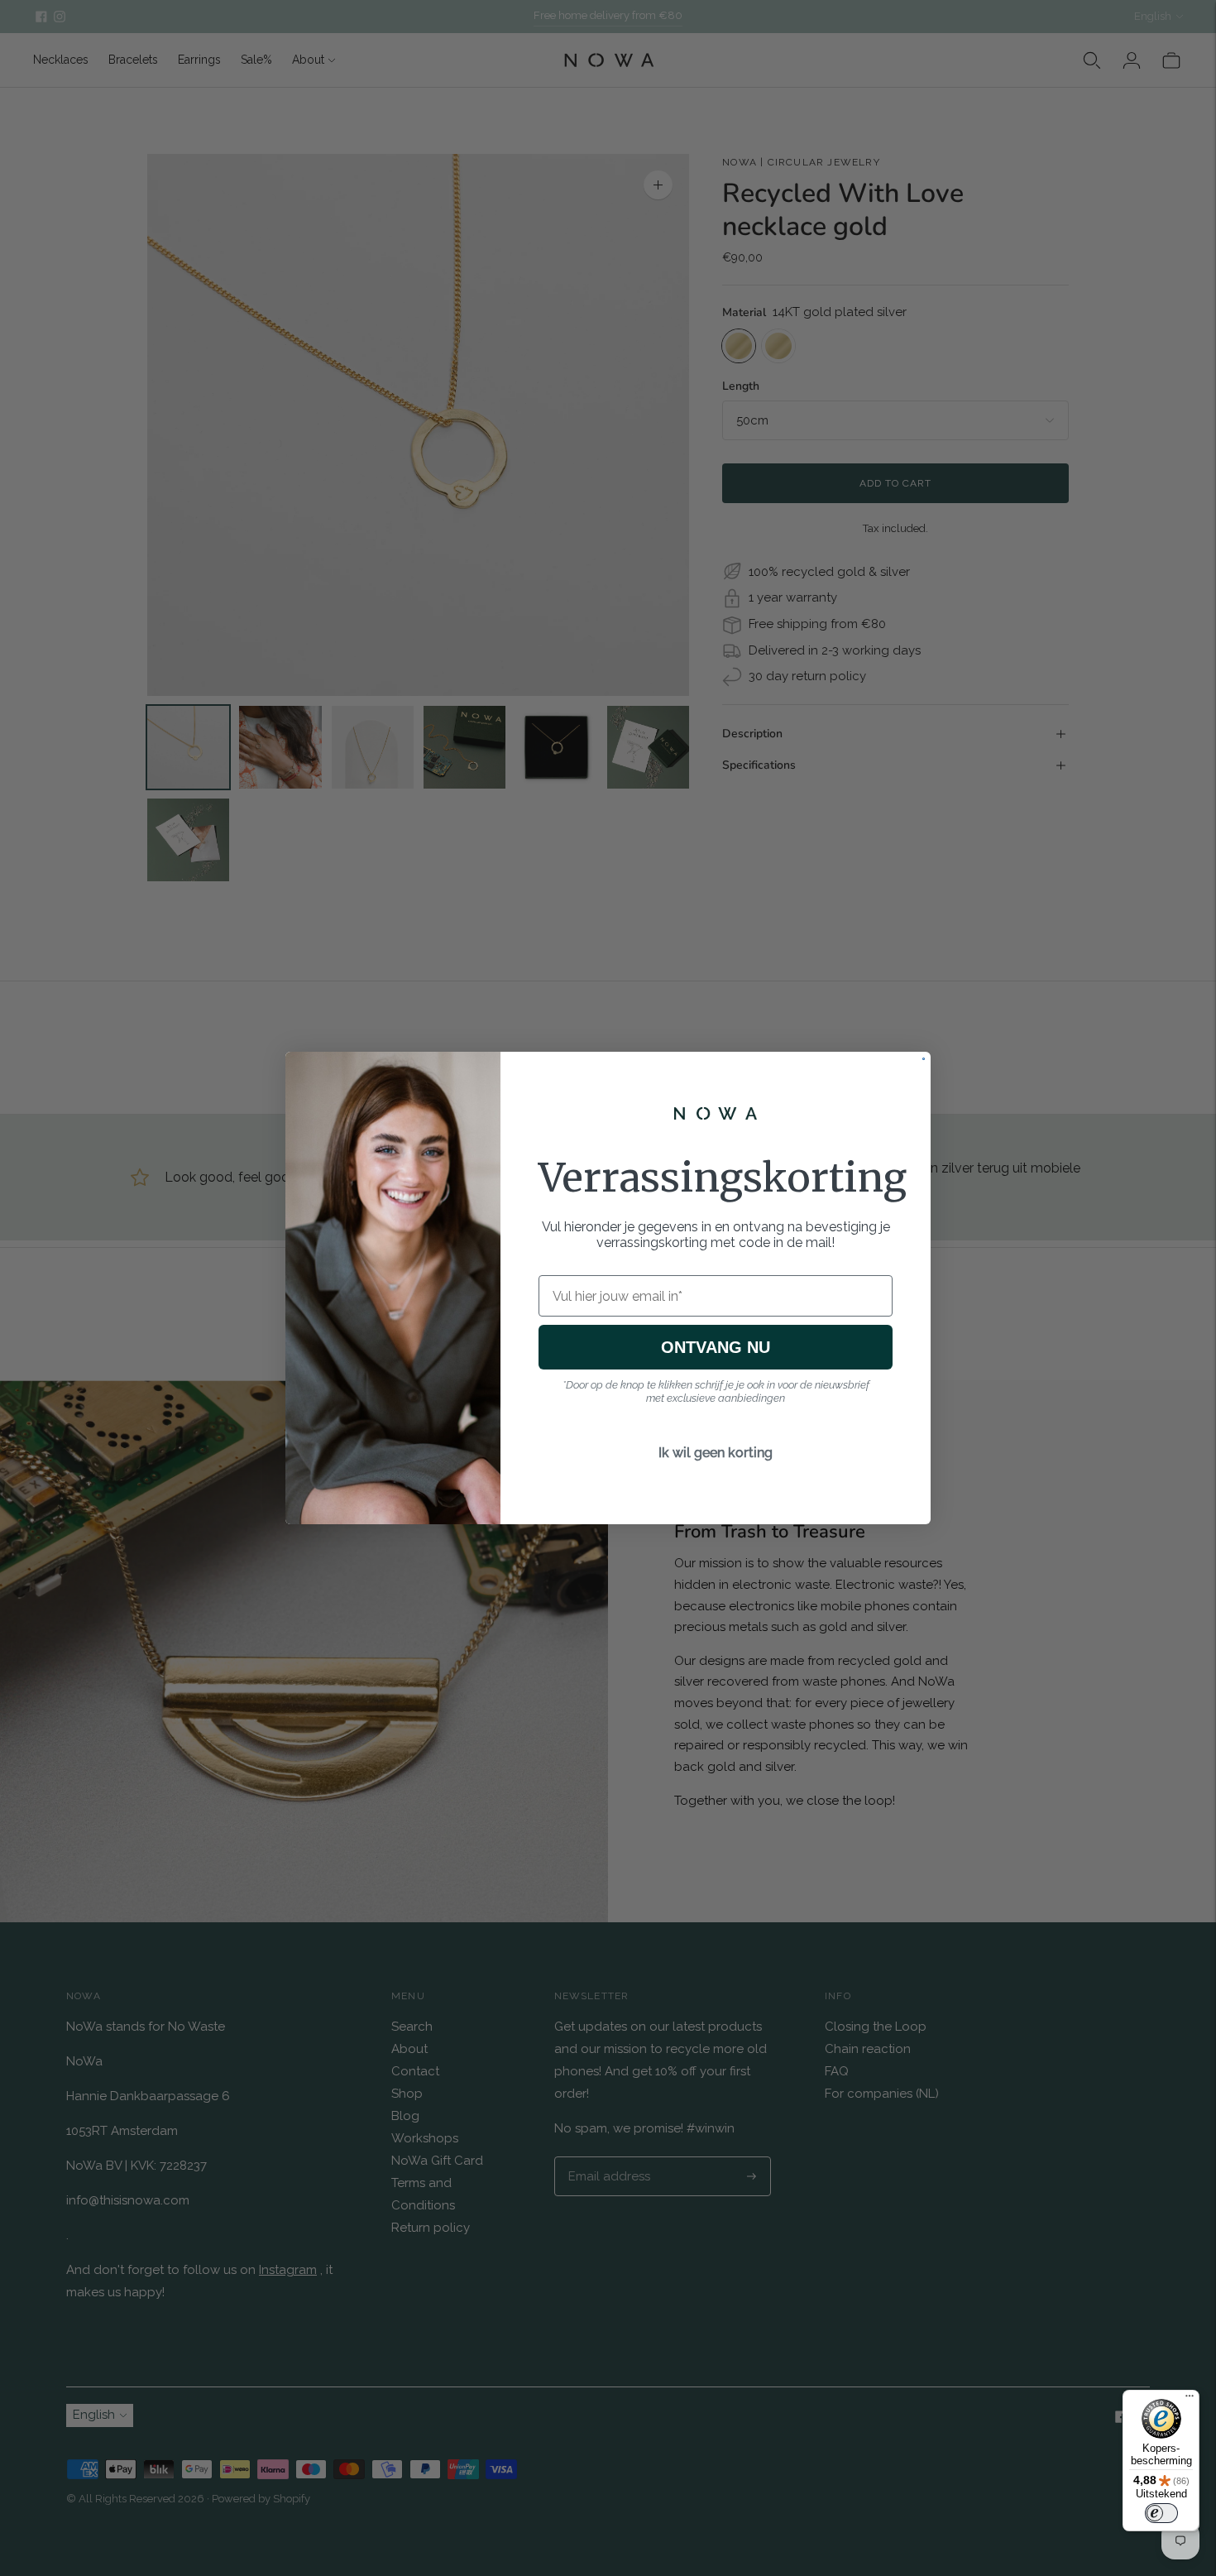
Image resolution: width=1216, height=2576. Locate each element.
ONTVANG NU (716, 1347)
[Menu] (1190, 2400)
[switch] (1161, 2513)
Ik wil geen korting (716, 1453)
